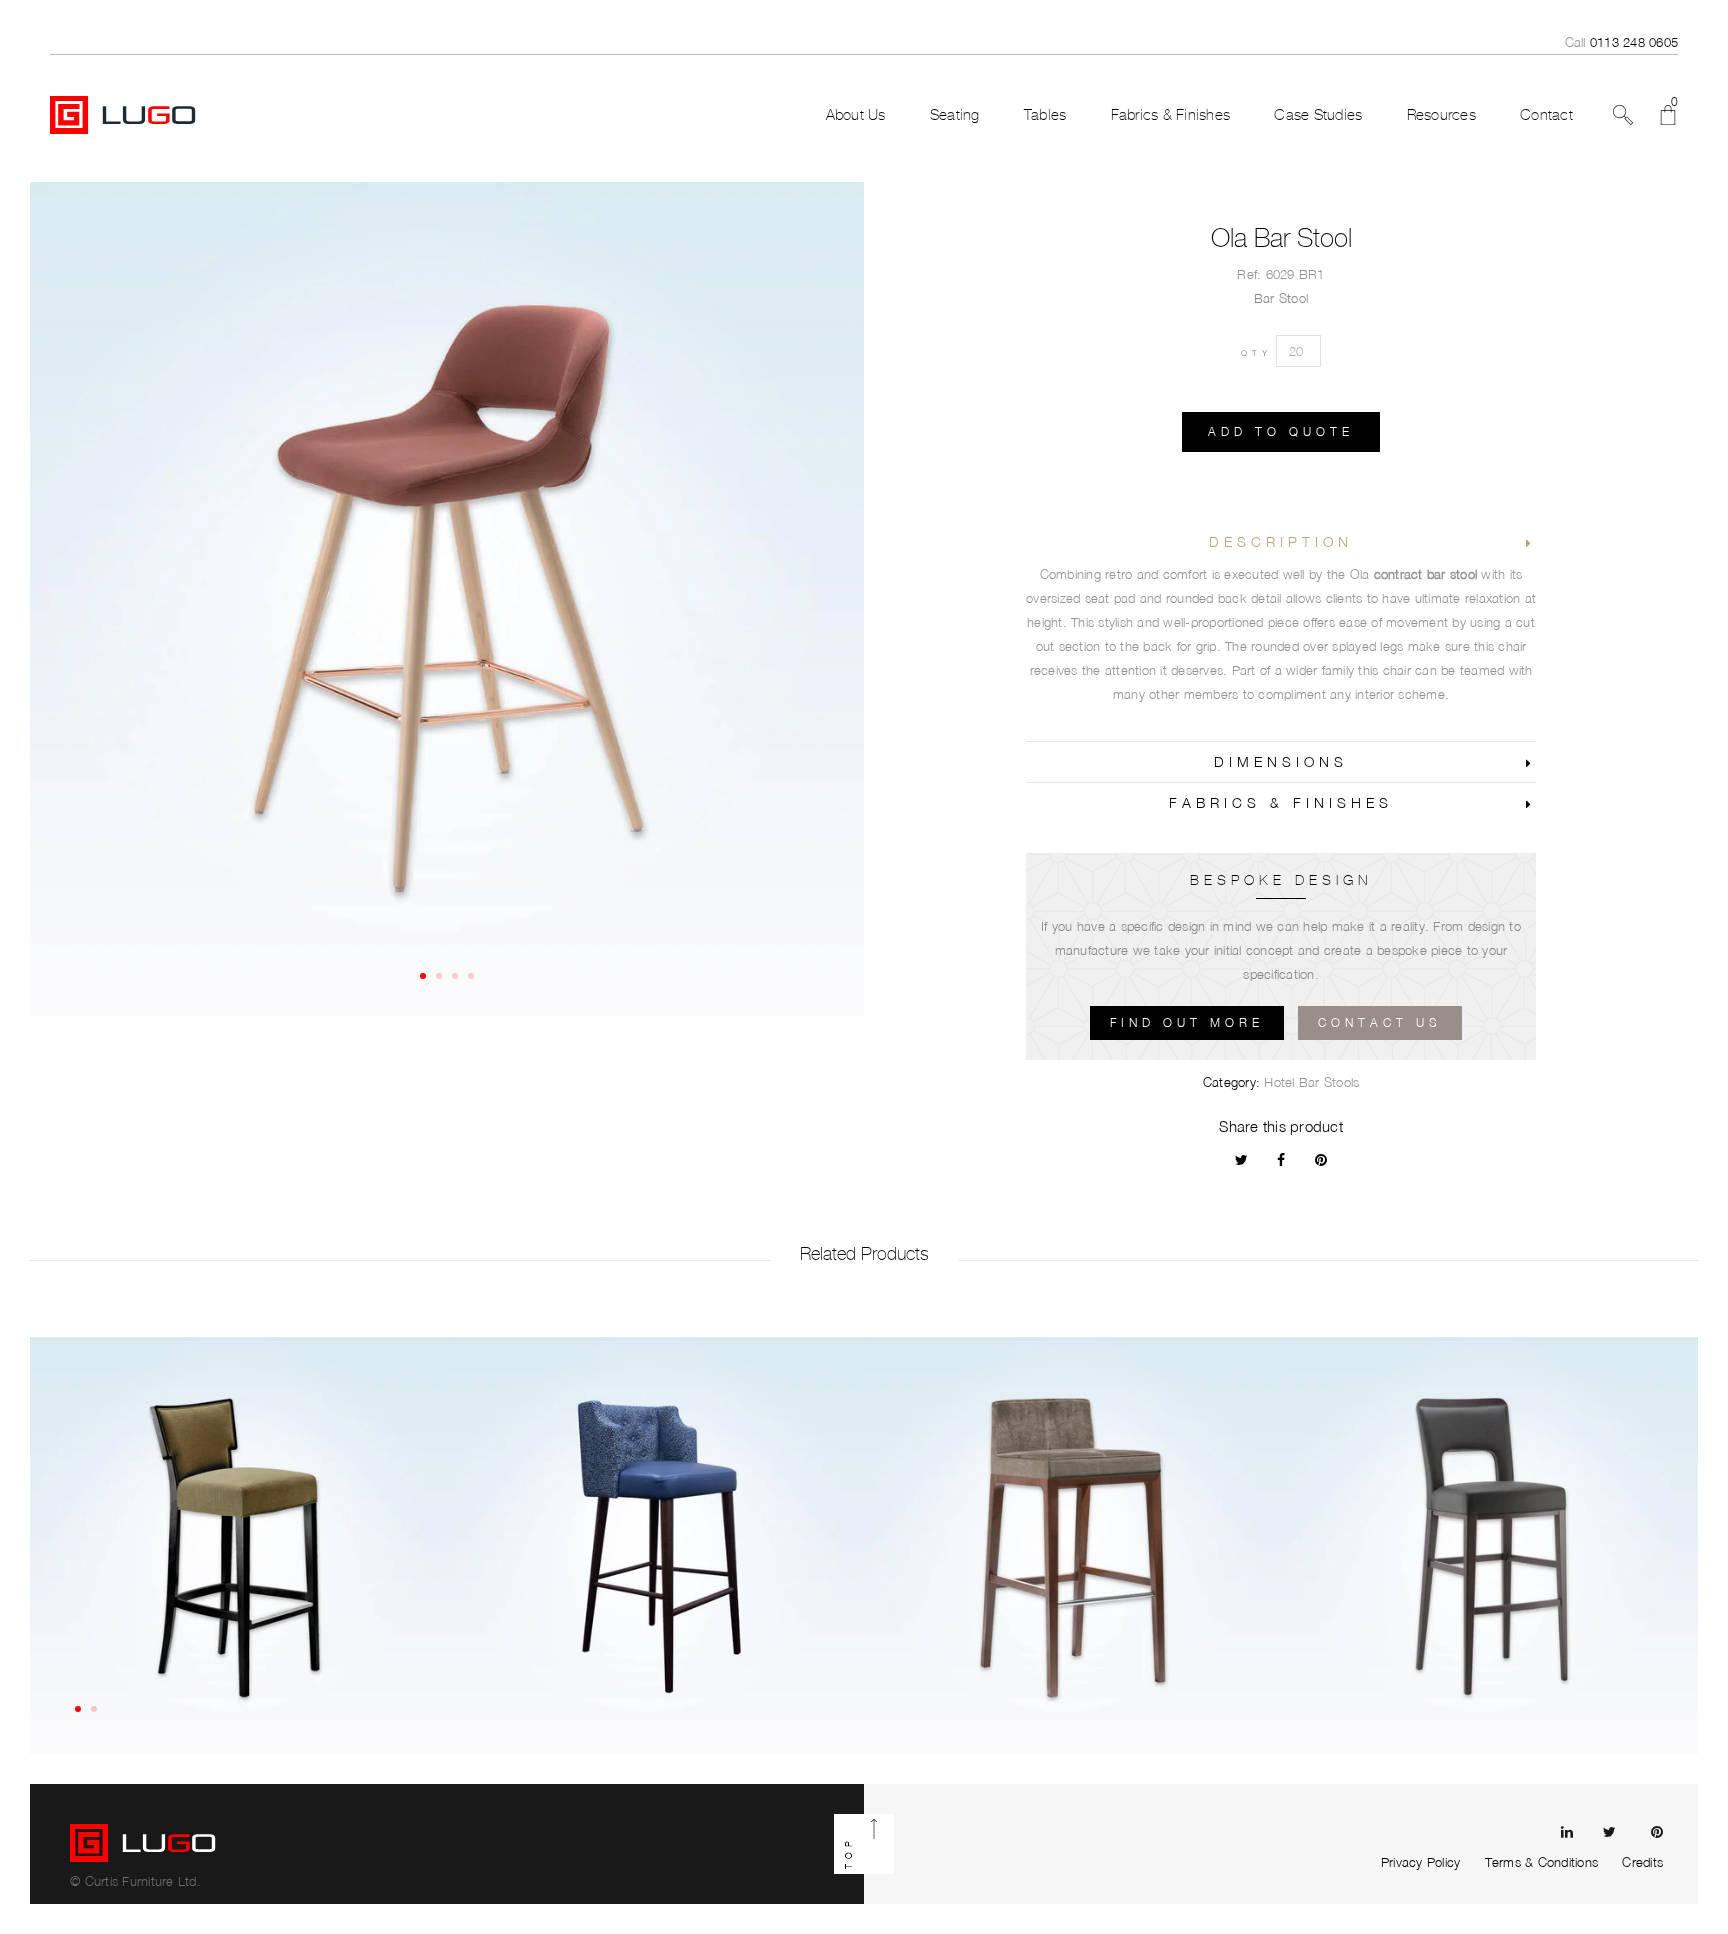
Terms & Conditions (1542, 1862)
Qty (1256, 353)
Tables (1045, 115)
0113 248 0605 (1634, 42)
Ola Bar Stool (1281, 238)
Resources (1441, 115)
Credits (1642, 1862)
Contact (1546, 115)
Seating (955, 115)
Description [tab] (1281, 541)
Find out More (1187, 1022)
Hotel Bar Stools (1311, 1082)
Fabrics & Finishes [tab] (1281, 802)
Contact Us (1380, 1022)
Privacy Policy (1421, 1862)
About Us (856, 115)
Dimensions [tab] (1281, 761)
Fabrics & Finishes (1171, 115)
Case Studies (1318, 115)
